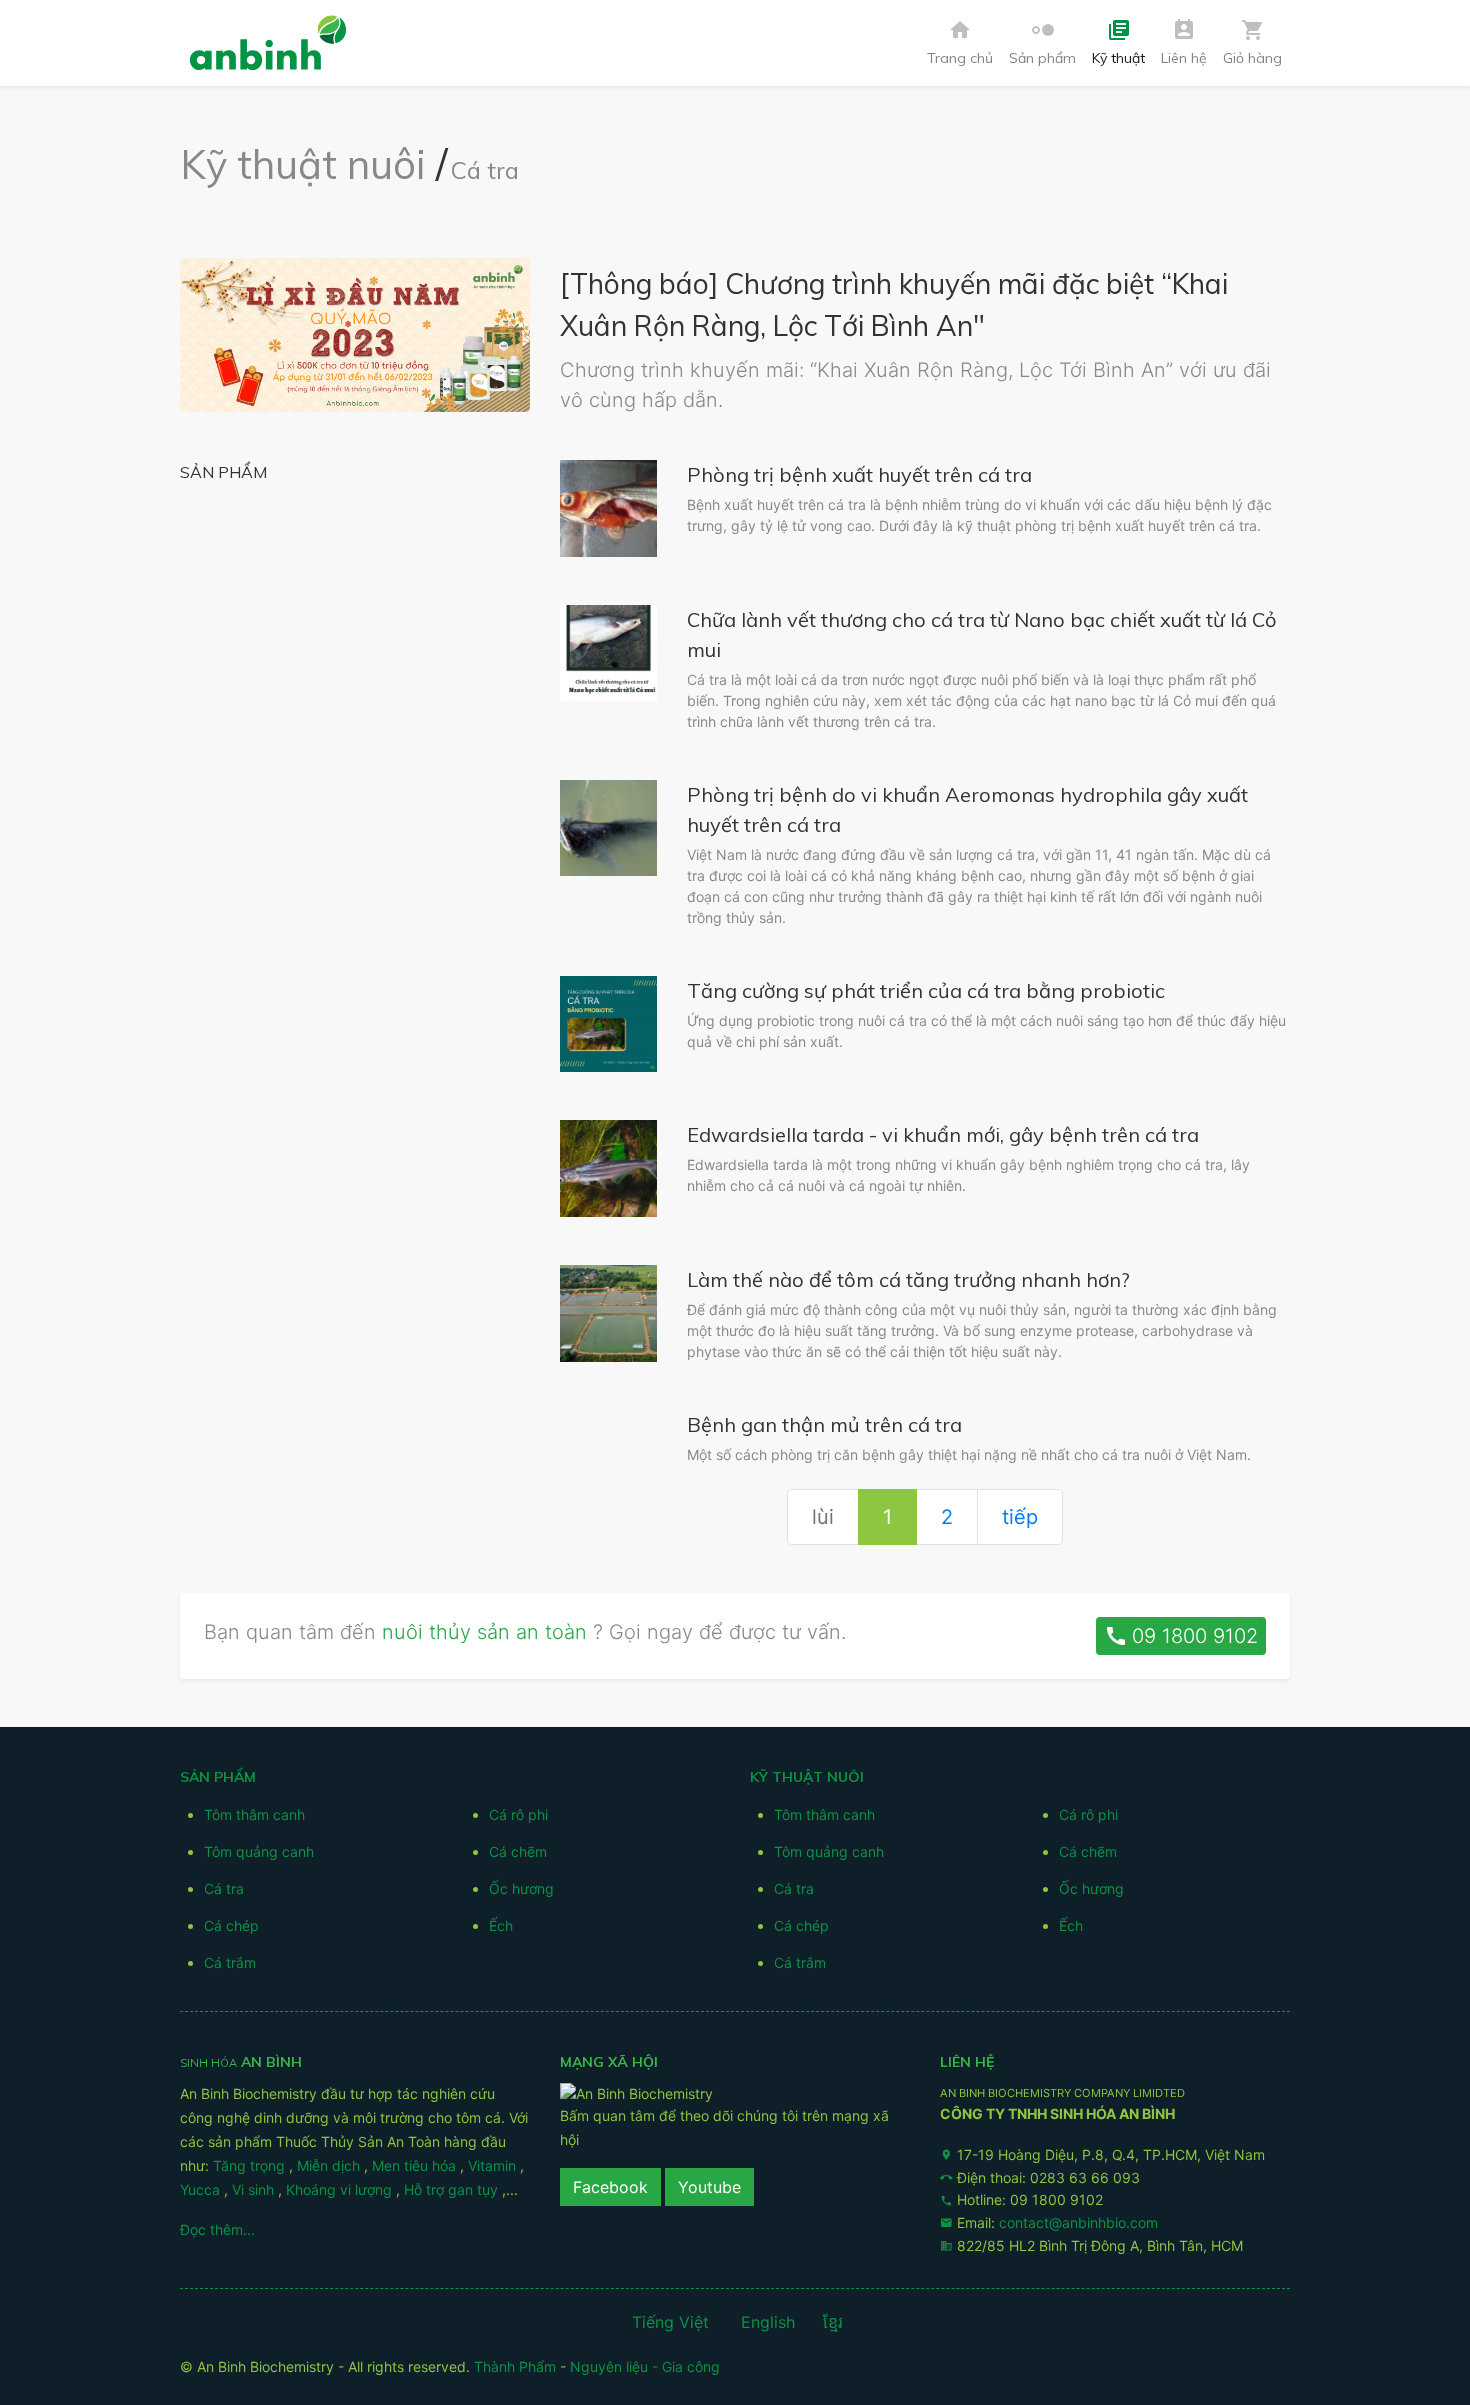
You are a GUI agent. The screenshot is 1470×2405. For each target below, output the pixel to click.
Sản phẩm (1042, 42)
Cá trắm (230, 1962)
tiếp (1020, 1517)
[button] (1042, 43)
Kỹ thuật (1118, 42)
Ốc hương (521, 1888)
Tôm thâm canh (254, 1814)
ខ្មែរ (833, 2322)
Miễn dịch (330, 2165)
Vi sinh (255, 2189)
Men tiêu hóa (416, 2165)
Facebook (610, 2187)
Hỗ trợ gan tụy (453, 2189)
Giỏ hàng (1252, 42)
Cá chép (231, 1925)
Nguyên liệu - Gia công (645, 2366)
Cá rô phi (518, 1814)
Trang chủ (960, 42)
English (768, 2322)
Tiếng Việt (670, 2322)
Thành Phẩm (515, 2366)
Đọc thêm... (217, 2229)
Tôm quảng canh (259, 1851)
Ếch (501, 1925)
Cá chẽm (518, 1851)
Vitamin (494, 2165)
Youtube (709, 2187)
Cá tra (485, 170)
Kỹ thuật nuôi (303, 164)
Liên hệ (1184, 42)
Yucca (202, 2189)
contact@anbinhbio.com (1078, 2222)
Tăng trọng (251, 2165)
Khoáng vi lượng (341, 2189)
